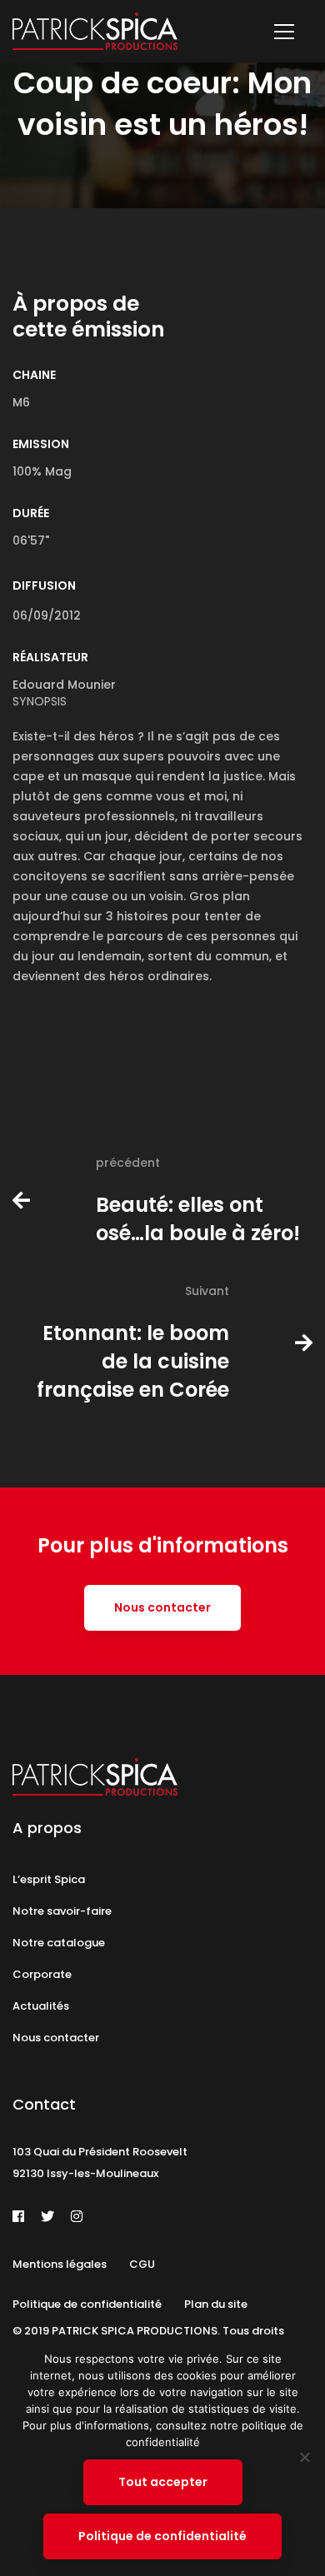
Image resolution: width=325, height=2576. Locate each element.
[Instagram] (77, 2216)
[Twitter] (47, 2216)
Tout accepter (163, 2482)
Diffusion (44, 585)
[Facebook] (18, 2216)
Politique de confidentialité (162, 2536)
